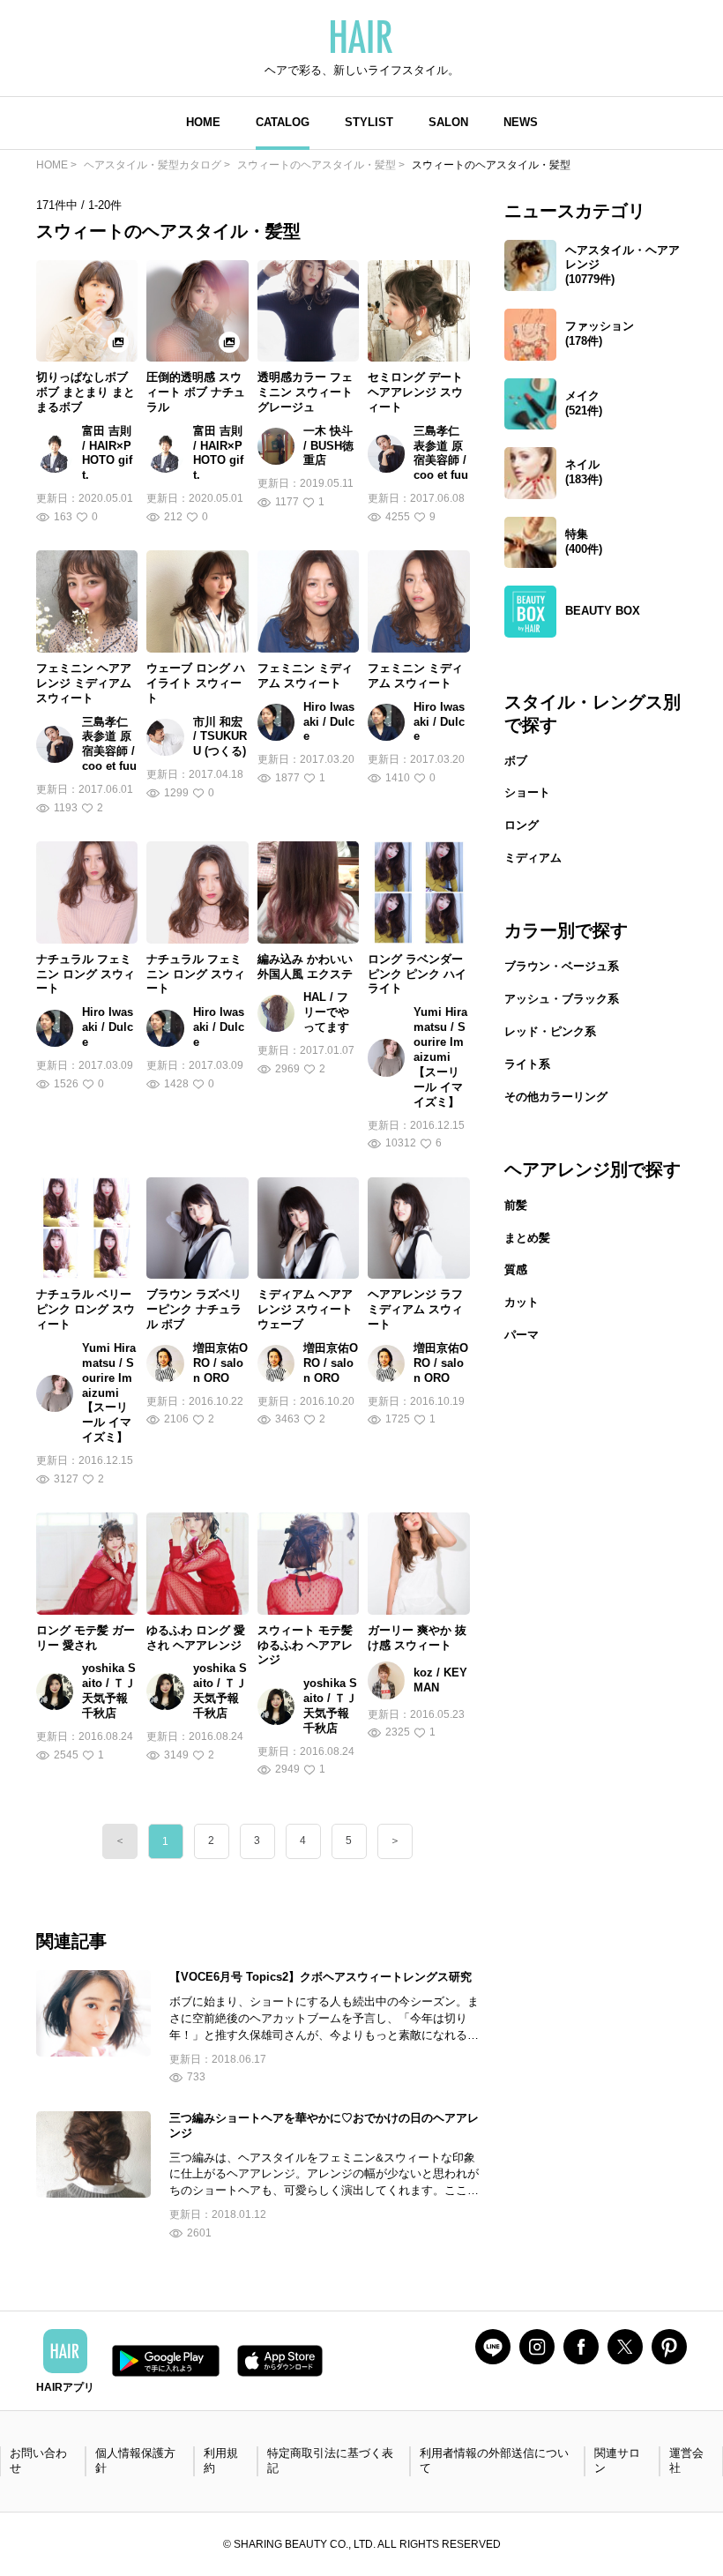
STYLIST (369, 122)
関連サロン (617, 2460)
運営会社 (686, 2460)
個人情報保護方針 (135, 2460)
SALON (448, 122)
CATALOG (283, 122)
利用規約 (221, 2460)
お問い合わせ (38, 2460)
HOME (203, 122)
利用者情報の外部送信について (494, 2460)
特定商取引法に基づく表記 (330, 2460)
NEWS (521, 122)
